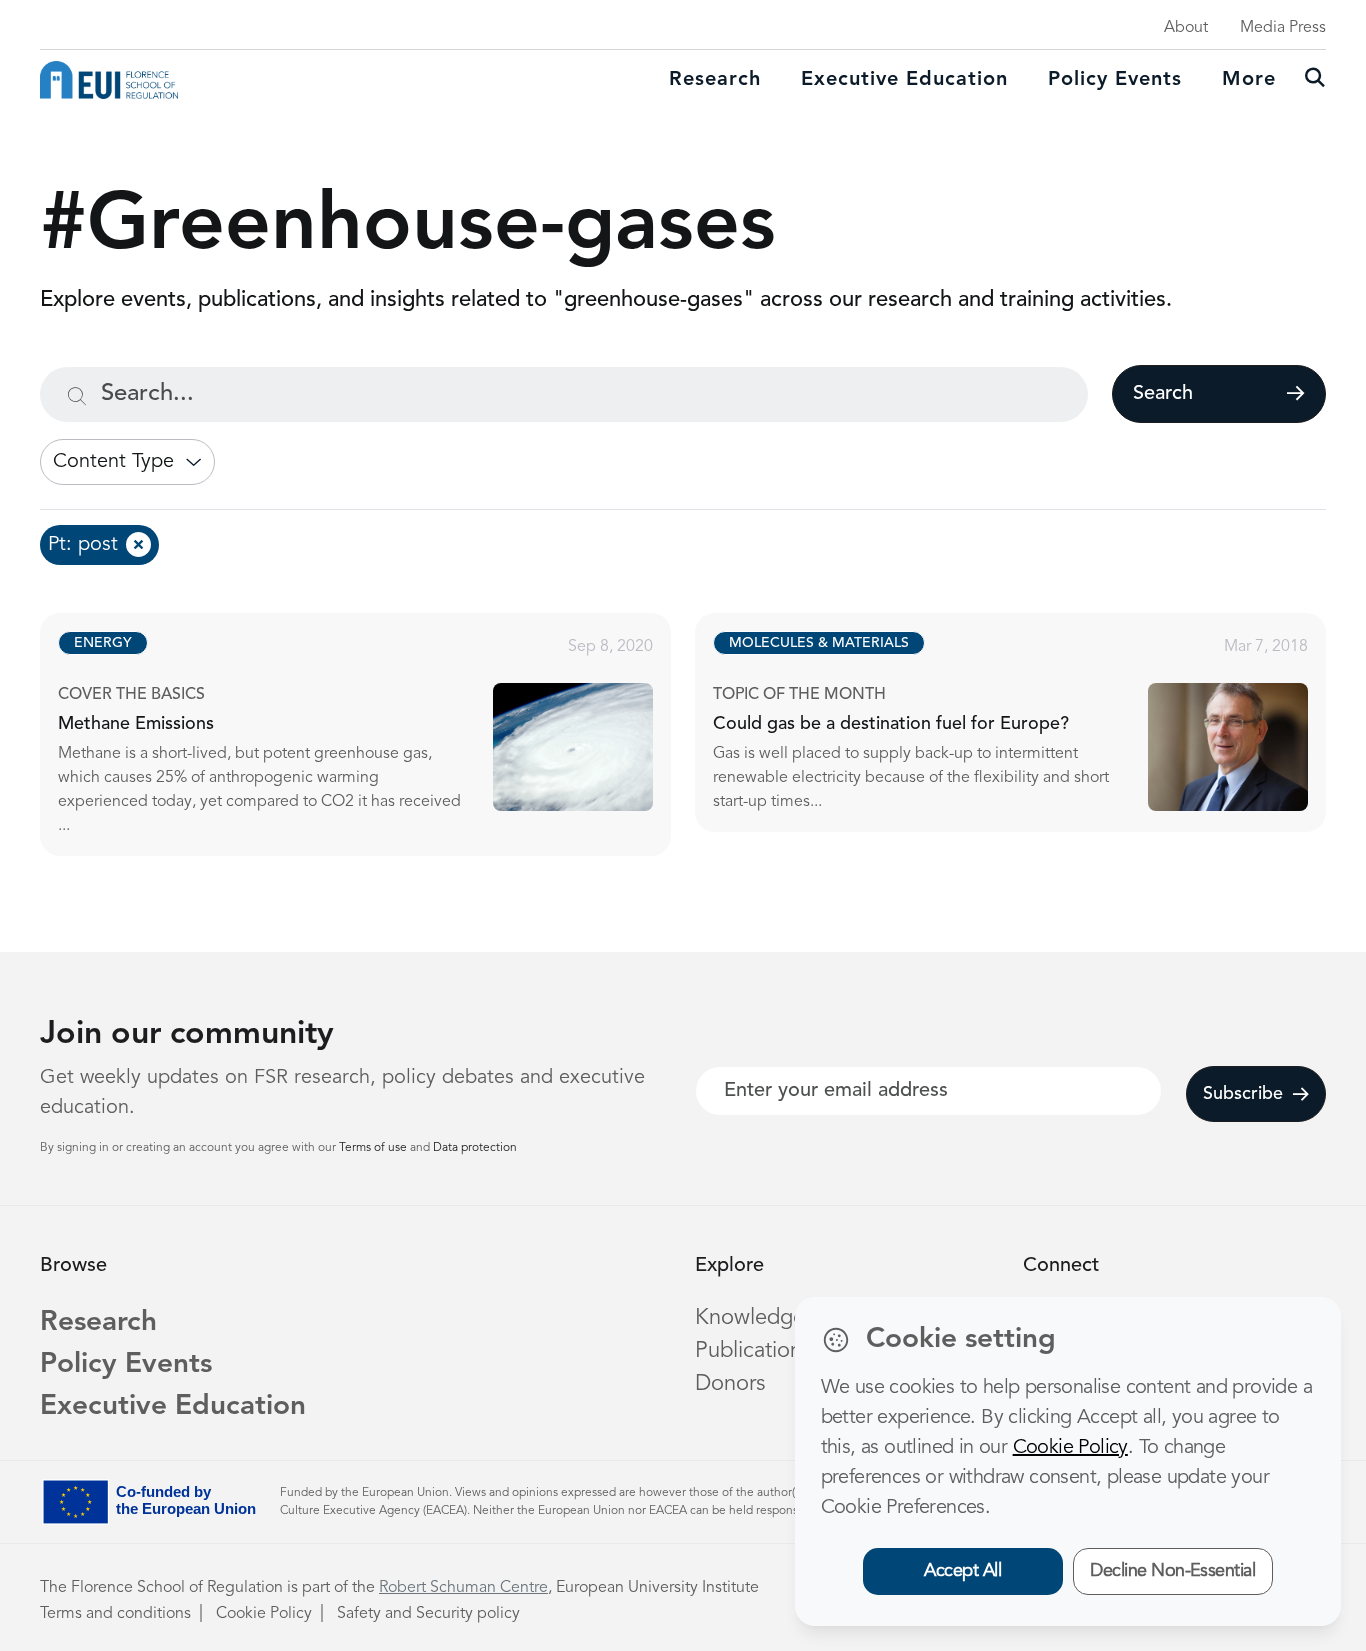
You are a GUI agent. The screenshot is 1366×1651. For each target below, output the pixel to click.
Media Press (1283, 28)
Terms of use (374, 1148)
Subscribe (1243, 1094)
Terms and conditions (115, 1614)
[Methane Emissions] (373, 734)
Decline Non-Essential (1172, 1571)
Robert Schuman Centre (463, 1588)
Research (715, 80)
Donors (730, 1384)
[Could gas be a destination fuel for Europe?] (1028, 722)
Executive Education (173, 1407)
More (1249, 80)
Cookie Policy (264, 1614)
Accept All (962, 1571)
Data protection (475, 1148)
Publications (753, 1351)
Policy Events (1115, 80)
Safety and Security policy (428, 1614)
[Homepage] (109, 80)
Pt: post (83, 545)
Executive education (904, 80)
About (1186, 28)
